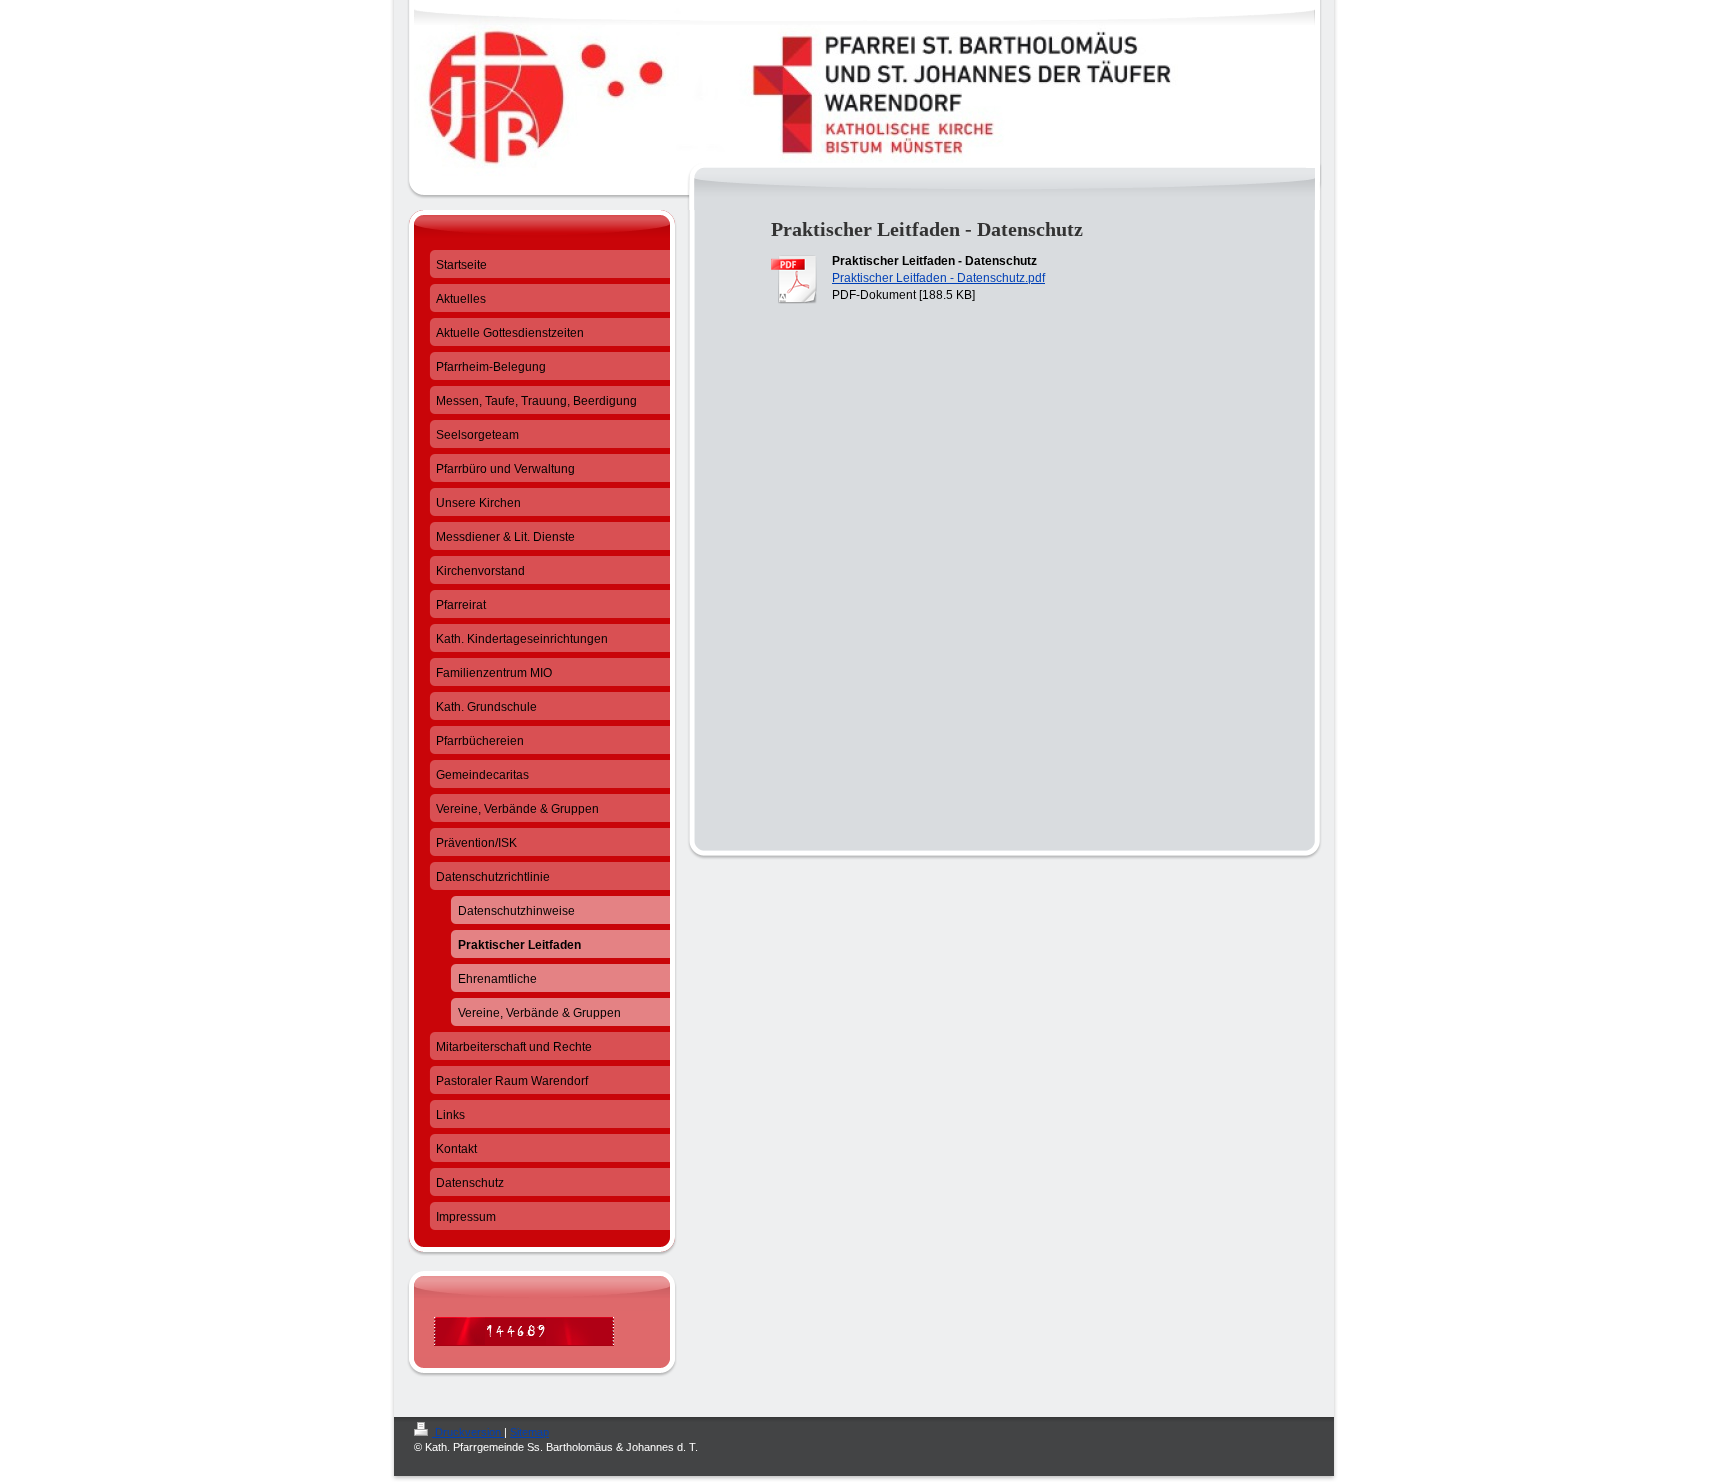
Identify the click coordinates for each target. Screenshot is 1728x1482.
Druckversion (468, 1432)
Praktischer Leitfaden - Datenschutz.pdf (938, 278)
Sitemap (529, 1432)
